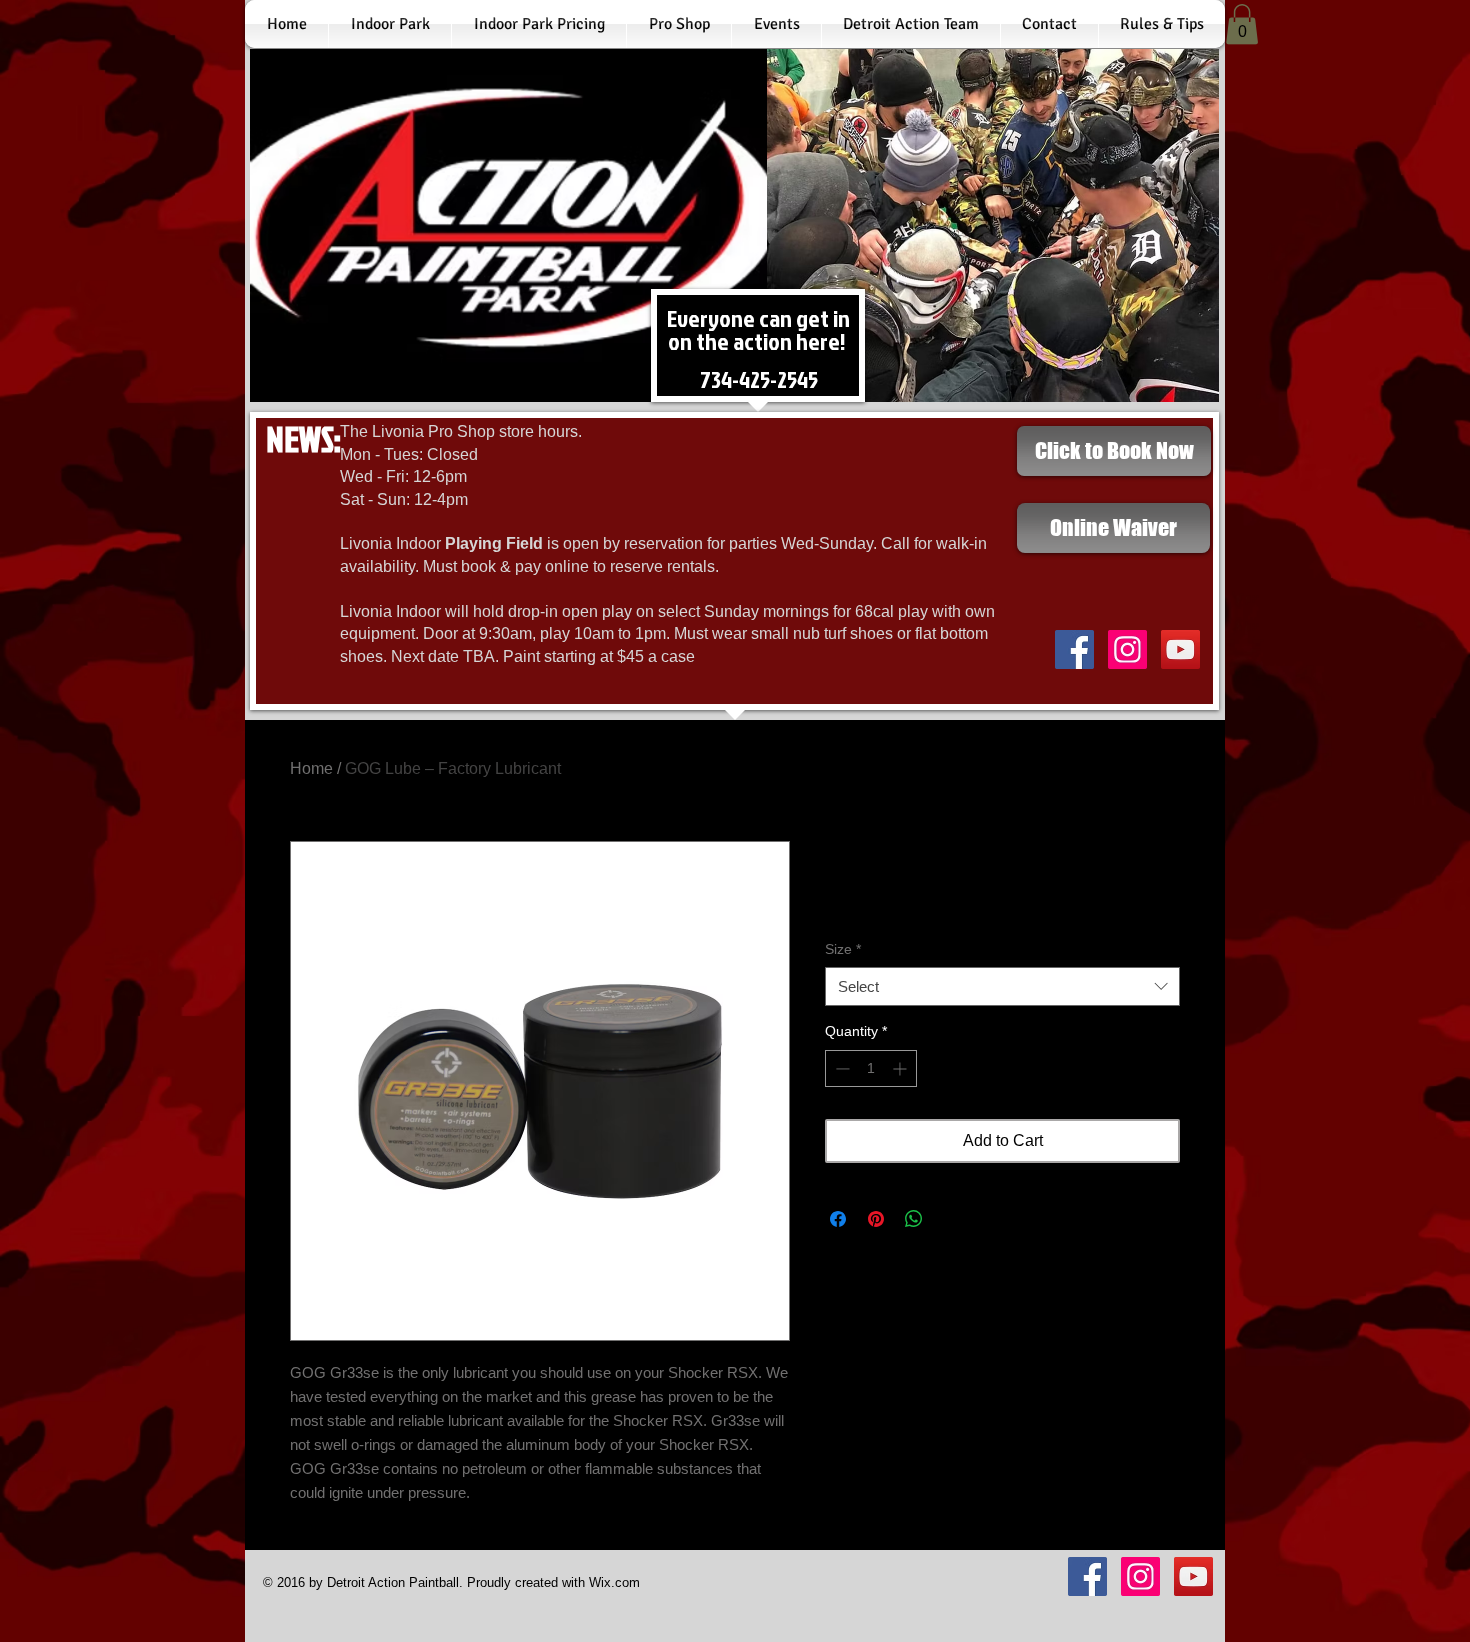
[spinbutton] (871, 1068)
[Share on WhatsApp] (914, 1219)
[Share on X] (952, 1219)
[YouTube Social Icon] (1180, 649)
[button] (1242, 24)
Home (311, 768)
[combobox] (1002, 986)
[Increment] (901, 1068)
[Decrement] (840, 1068)
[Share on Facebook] (838, 1219)
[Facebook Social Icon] (1074, 649)
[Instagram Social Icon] (1127, 649)
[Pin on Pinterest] (876, 1219)
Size (843, 949)
